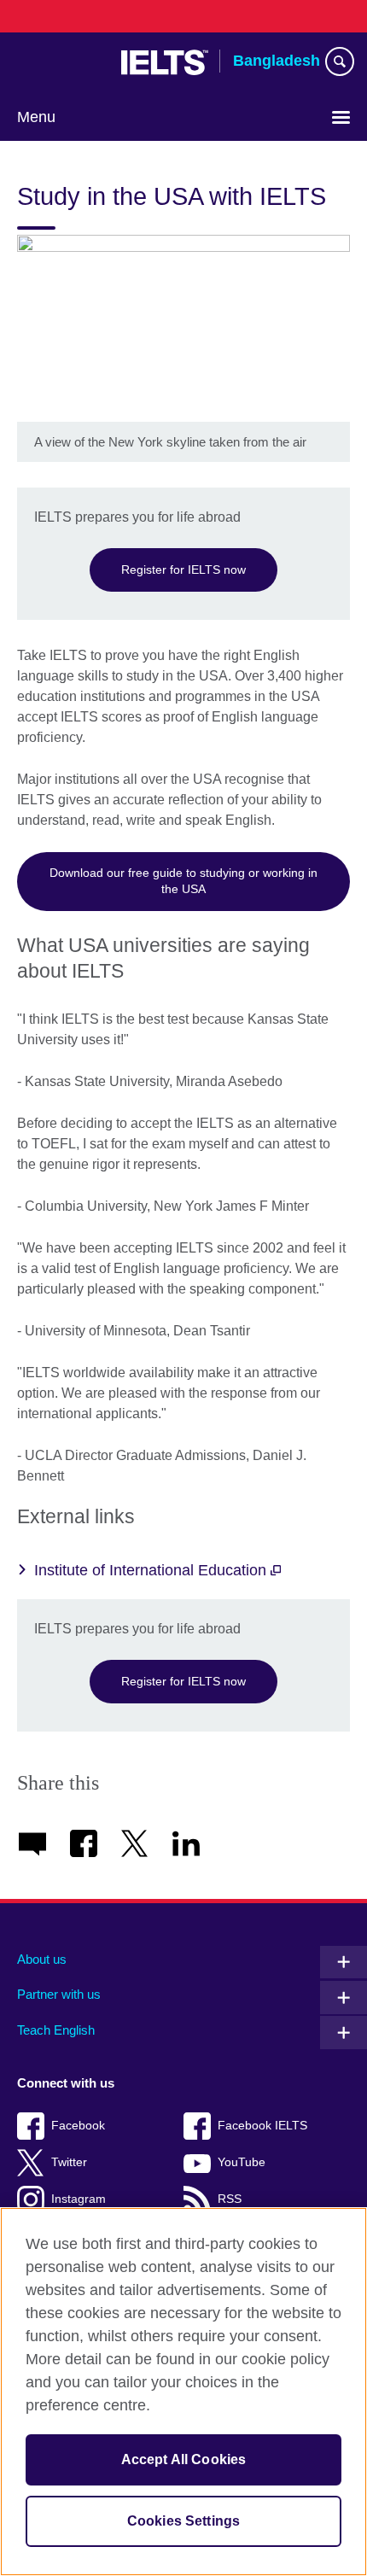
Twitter (69, 2162)
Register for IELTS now (183, 570)
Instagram (79, 2199)
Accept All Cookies (184, 2459)
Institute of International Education (152, 1570)
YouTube (242, 2162)
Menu (36, 117)
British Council (61, 62)
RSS (230, 2199)
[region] (183, 2392)
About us (42, 1959)
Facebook (78, 2126)
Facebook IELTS (262, 2126)
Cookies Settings (184, 2521)
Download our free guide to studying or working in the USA (183, 881)
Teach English (56, 2030)
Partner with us (59, 1994)
